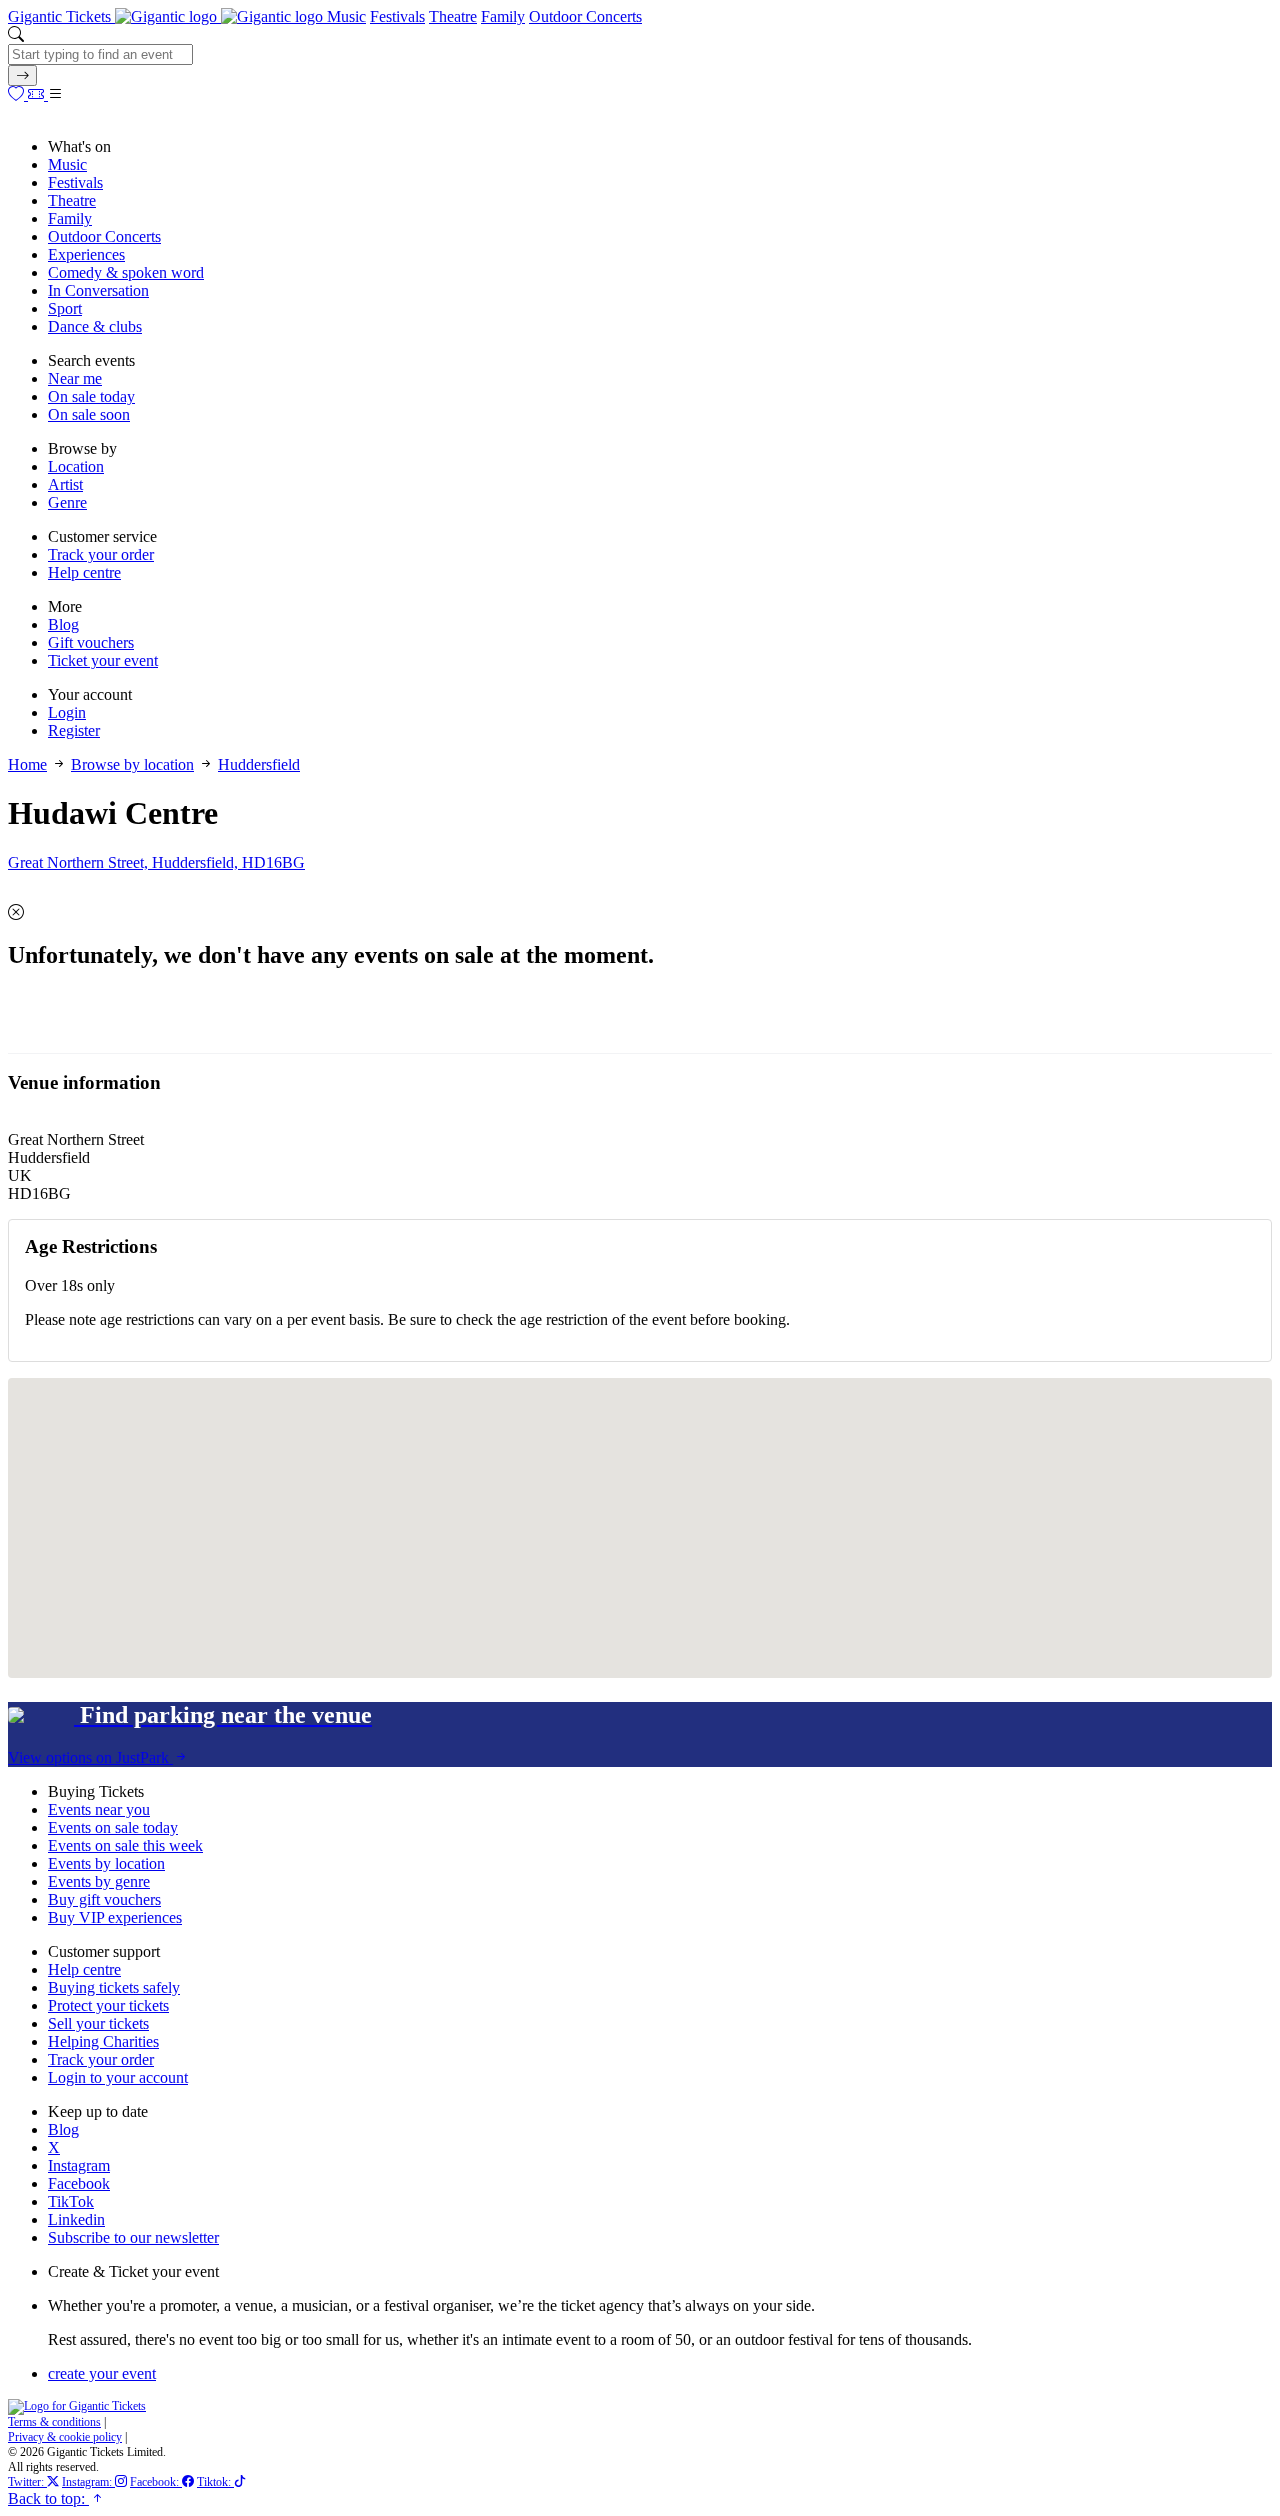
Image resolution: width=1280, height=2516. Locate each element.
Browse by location (132, 764)
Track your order (101, 554)
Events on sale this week (125, 1845)
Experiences (86, 254)
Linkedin (76, 2219)
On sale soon (89, 414)
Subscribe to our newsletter (133, 2237)
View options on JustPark (90, 1757)
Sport (65, 308)
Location (76, 466)
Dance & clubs (95, 326)
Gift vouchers (91, 642)
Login (67, 712)
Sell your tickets (98, 2023)
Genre (67, 502)
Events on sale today (113, 1827)
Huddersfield (259, 764)
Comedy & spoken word (126, 272)
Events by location (106, 1863)
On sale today (91, 396)
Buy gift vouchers (104, 1899)
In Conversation (98, 290)
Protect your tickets (108, 2005)
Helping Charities (103, 2041)
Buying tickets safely (114, 1987)
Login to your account (118, 2077)
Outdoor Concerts (585, 16)
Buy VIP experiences (115, 1917)
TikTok (71, 2201)
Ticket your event (103, 660)
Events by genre (99, 1881)
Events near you (99, 1809)
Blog (63, 624)
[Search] (22, 75)
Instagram (79, 2165)
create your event (102, 2373)
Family (503, 16)
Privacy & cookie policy (65, 2437)
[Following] (18, 94)
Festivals (397, 16)
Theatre (453, 16)
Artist (65, 484)
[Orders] (38, 94)
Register (74, 730)
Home (27, 764)
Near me (75, 378)
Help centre (84, 572)
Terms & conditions (54, 2422)
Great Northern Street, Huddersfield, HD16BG (156, 862)
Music (346, 16)
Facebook (79, 2183)
